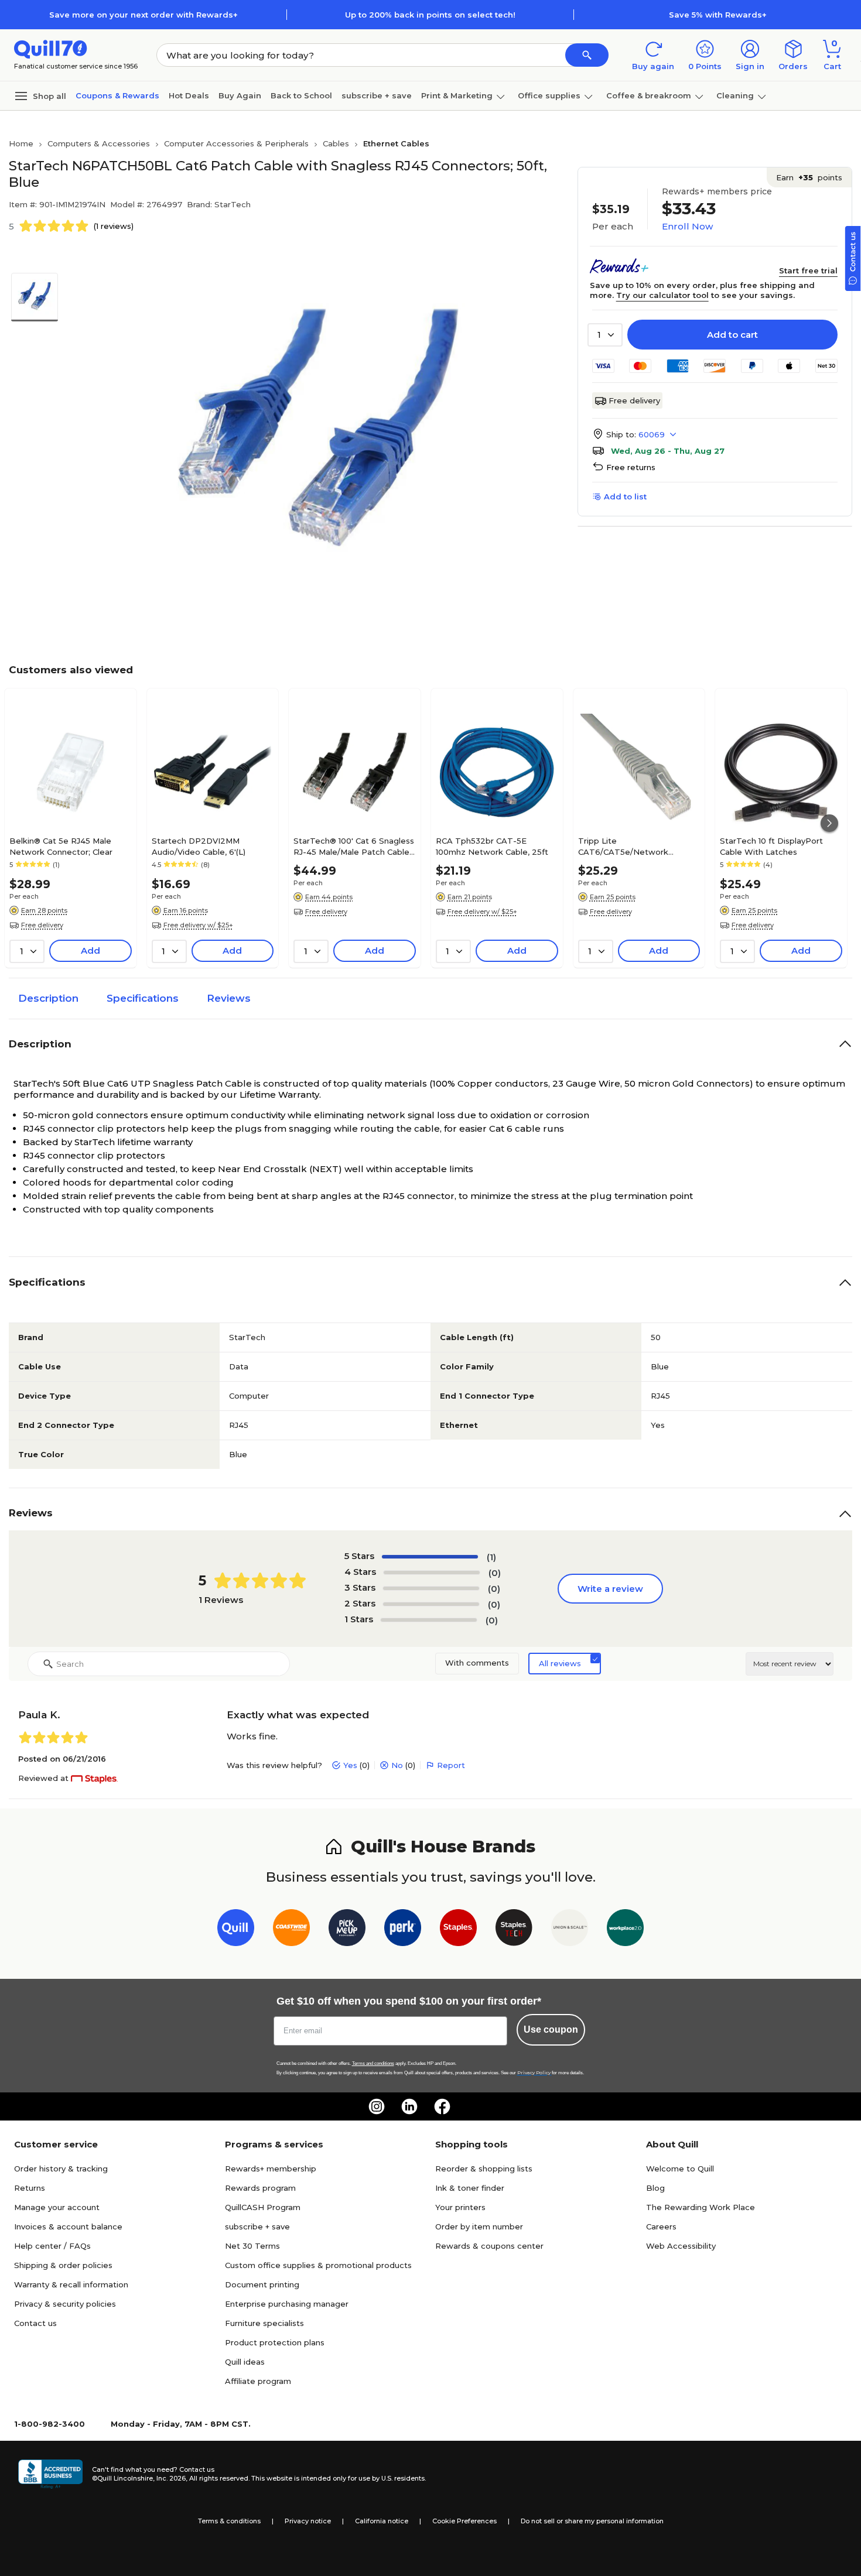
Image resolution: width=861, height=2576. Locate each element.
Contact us (35, 2323)
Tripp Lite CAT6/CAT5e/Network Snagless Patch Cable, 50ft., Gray (633, 846)
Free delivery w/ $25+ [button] (198, 925)
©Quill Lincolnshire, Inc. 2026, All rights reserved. (171, 2478)
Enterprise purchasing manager (287, 2304)
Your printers (460, 2207)
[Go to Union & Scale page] (570, 1930)
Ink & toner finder (470, 2188)
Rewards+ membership (271, 2169)
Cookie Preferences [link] (464, 2521)
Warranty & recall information (71, 2284)
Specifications (143, 998)
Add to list (625, 496)
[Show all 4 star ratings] (432, 1573)
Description (48, 998)
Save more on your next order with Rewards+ (143, 15)
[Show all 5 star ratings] (430, 1557)
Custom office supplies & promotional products (318, 2265)
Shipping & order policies (63, 2265)
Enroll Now (687, 226)
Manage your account (57, 2207)
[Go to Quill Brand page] (236, 1930)
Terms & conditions (229, 2521)
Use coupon (551, 2029)
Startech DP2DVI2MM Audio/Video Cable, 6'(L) (199, 846)
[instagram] (377, 2106)
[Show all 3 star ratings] (431, 1588)
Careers (661, 2226)
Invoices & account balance (68, 2226)
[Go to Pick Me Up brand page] (347, 1930)
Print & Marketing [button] (457, 95)
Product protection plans (275, 2342)
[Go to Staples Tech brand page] (514, 1930)
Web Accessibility (681, 2246)
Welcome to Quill (680, 2169)
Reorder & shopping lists (484, 2169)
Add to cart (732, 335)
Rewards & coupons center (489, 2246)
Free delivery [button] (42, 925)
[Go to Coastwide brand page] (291, 1930)
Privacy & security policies (65, 2304)
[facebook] (442, 2106)
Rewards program (260, 2188)
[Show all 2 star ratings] (431, 1604)
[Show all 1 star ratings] (429, 1620)
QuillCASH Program (263, 2207)
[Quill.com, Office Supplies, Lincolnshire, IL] (50, 2474)
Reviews (229, 998)
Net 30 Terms (252, 2246)
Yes (350, 1765)
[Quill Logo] (51, 48)
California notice (382, 2521)
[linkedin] (409, 2106)
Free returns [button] (631, 467)
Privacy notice (308, 2521)
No (397, 1765)
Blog (655, 2188)
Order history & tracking (61, 2169)
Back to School (301, 95)
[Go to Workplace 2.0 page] (625, 1930)
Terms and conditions (373, 2063)
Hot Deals (189, 95)
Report (451, 1765)
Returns (30, 2188)
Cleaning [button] (735, 95)
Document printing (262, 2284)
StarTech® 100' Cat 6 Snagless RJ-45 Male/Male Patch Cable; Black (354, 846)
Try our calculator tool (662, 295)
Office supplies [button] (549, 95)
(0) (495, 1573)
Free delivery (634, 400)
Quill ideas (245, 2362)
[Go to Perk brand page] (403, 1930)
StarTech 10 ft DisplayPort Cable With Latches (771, 846)
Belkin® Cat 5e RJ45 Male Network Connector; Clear (61, 846)
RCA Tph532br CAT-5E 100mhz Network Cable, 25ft (492, 846)
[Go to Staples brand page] (458, 1930)
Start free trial (808, 270)
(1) (491, 1557)
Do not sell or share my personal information (592, 2521)
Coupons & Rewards (117, 95)
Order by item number (479, 2226)
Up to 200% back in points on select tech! (430, 15)
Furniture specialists (264, 2323)
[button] (587, 55)
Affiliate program (258, 2381)
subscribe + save (377, 95)
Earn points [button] (809, 177)
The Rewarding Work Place (701, 2207)
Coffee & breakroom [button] (649, 95)
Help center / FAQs (52, 2246)
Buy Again (240, 95)
